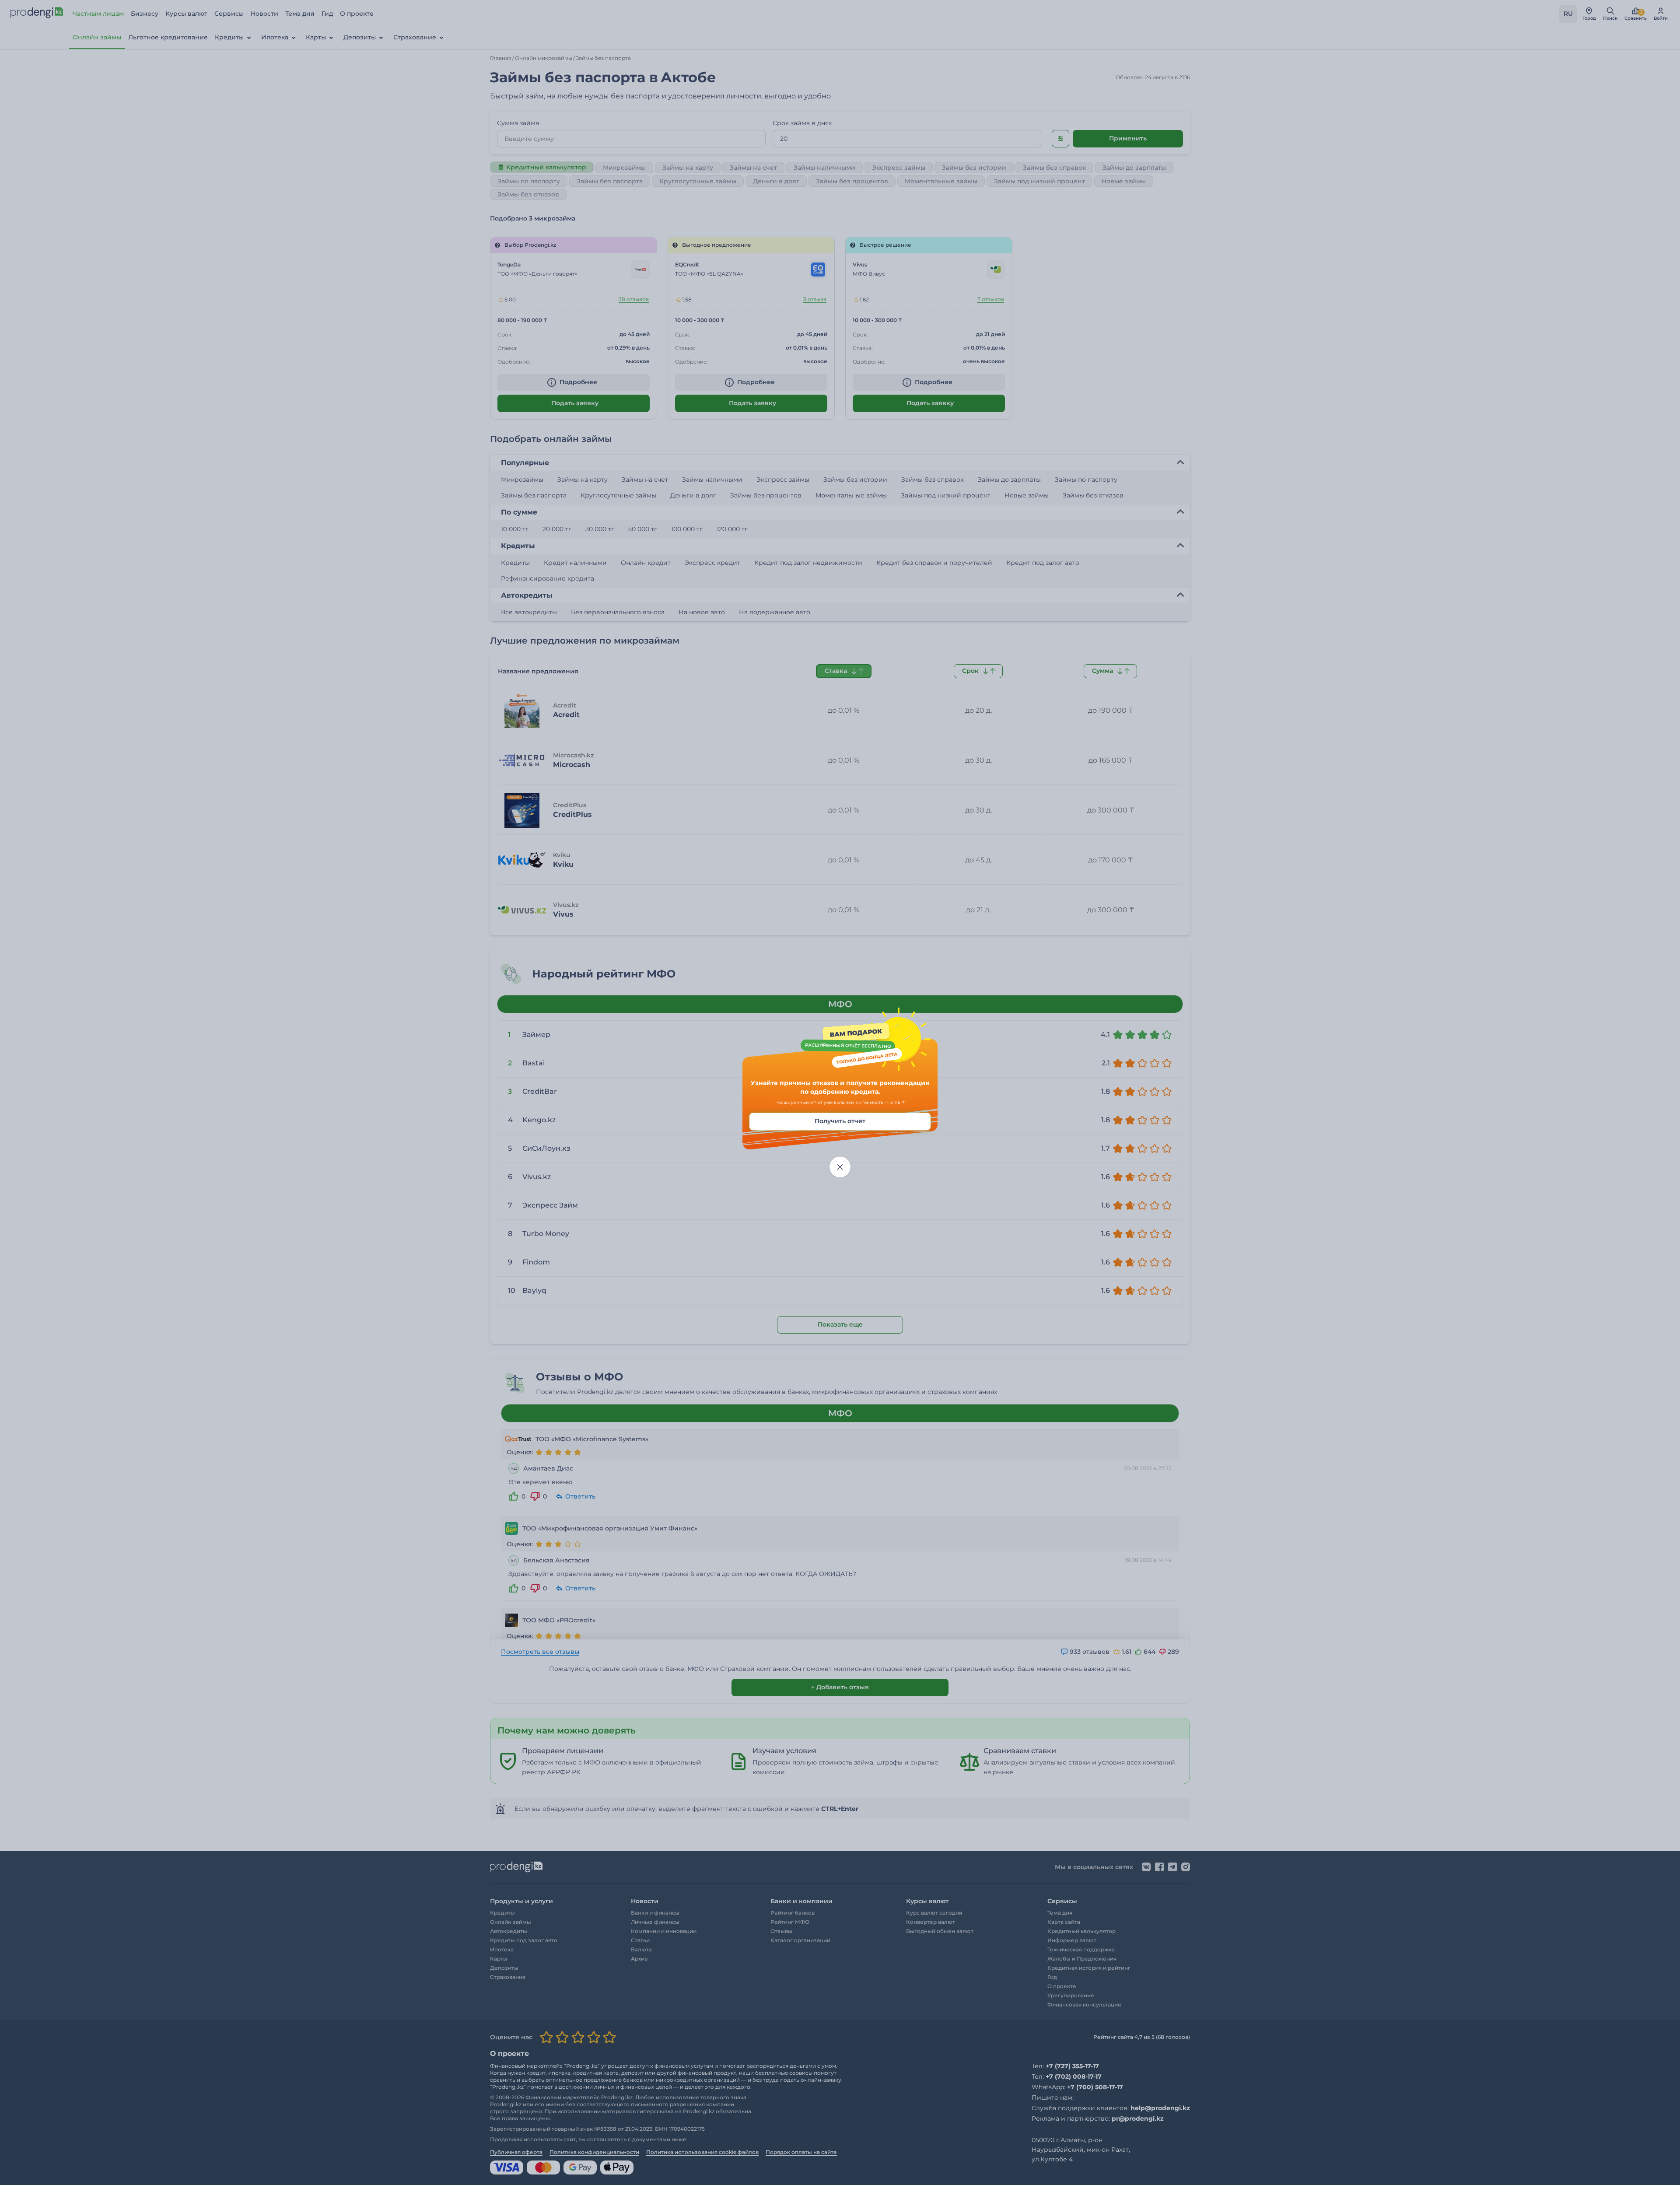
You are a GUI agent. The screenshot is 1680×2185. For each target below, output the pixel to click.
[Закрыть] (840, 1167)
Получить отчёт (840, 1121)
